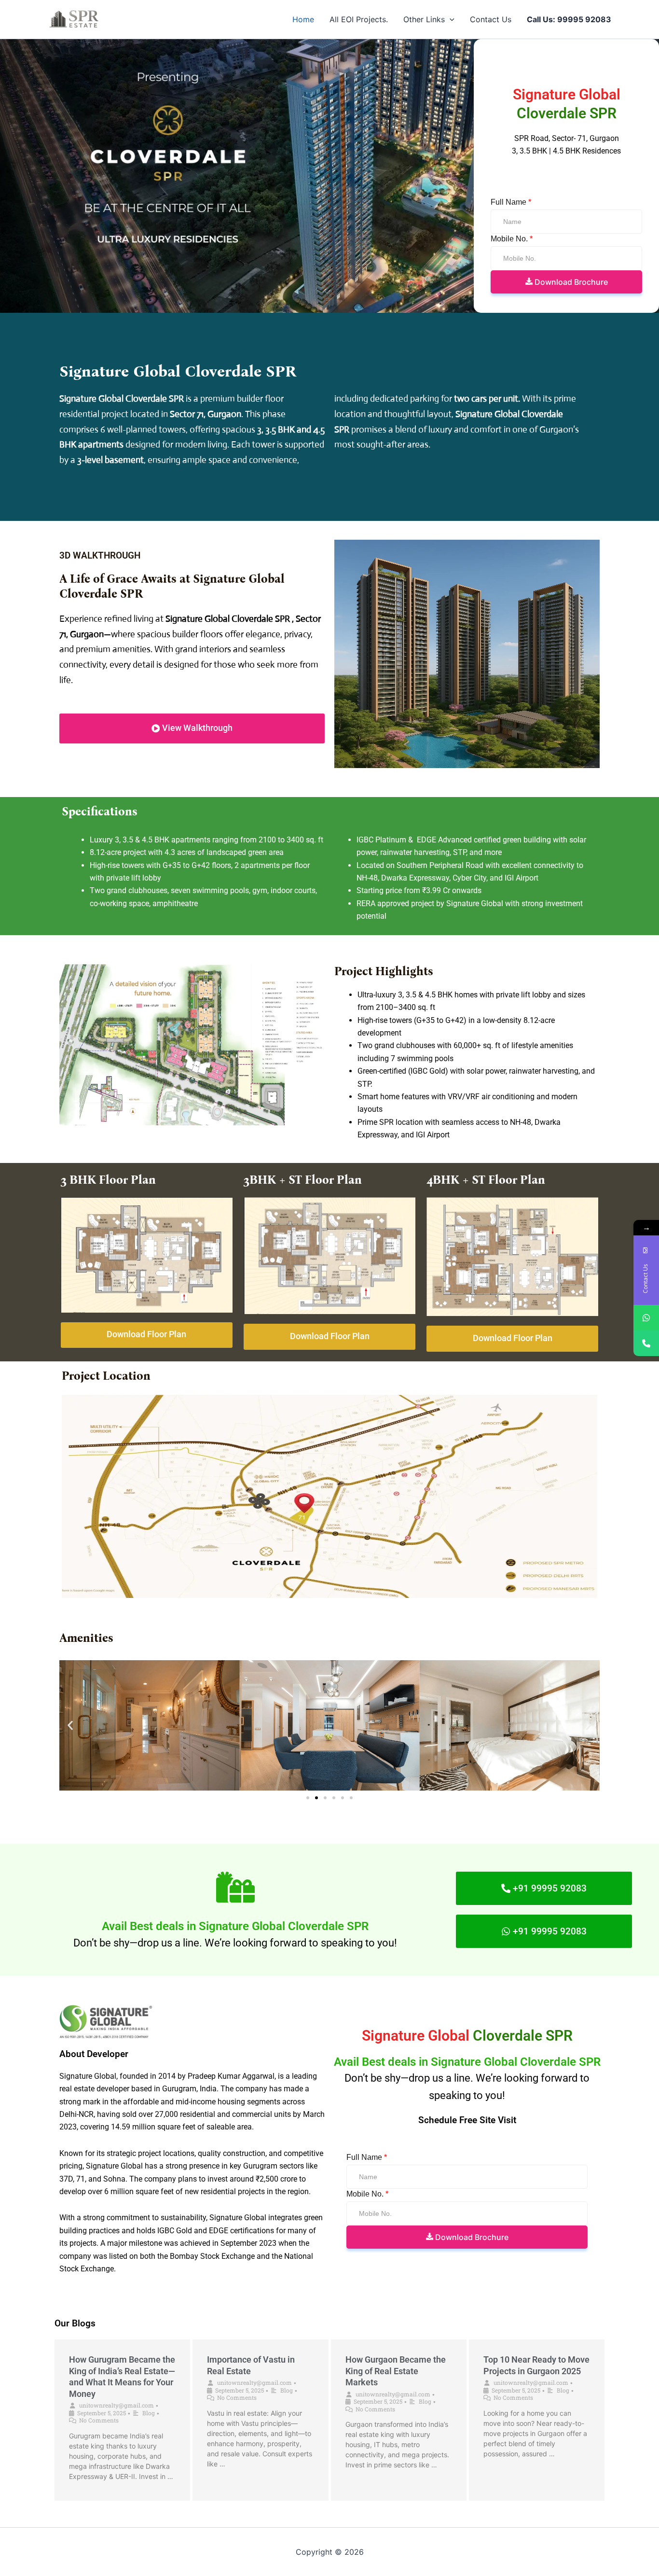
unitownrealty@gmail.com (117, 2405)
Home (303, 19)
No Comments (99, 2420)
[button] (450, 19)
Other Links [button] (424, 19)
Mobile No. (512, 239)
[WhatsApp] (646, 1318)
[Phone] (646, 1343)
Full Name (511, 202)
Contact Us (491, 19)
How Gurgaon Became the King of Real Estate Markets (396, 2371)
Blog (149, 2413)
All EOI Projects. (359, 19)
